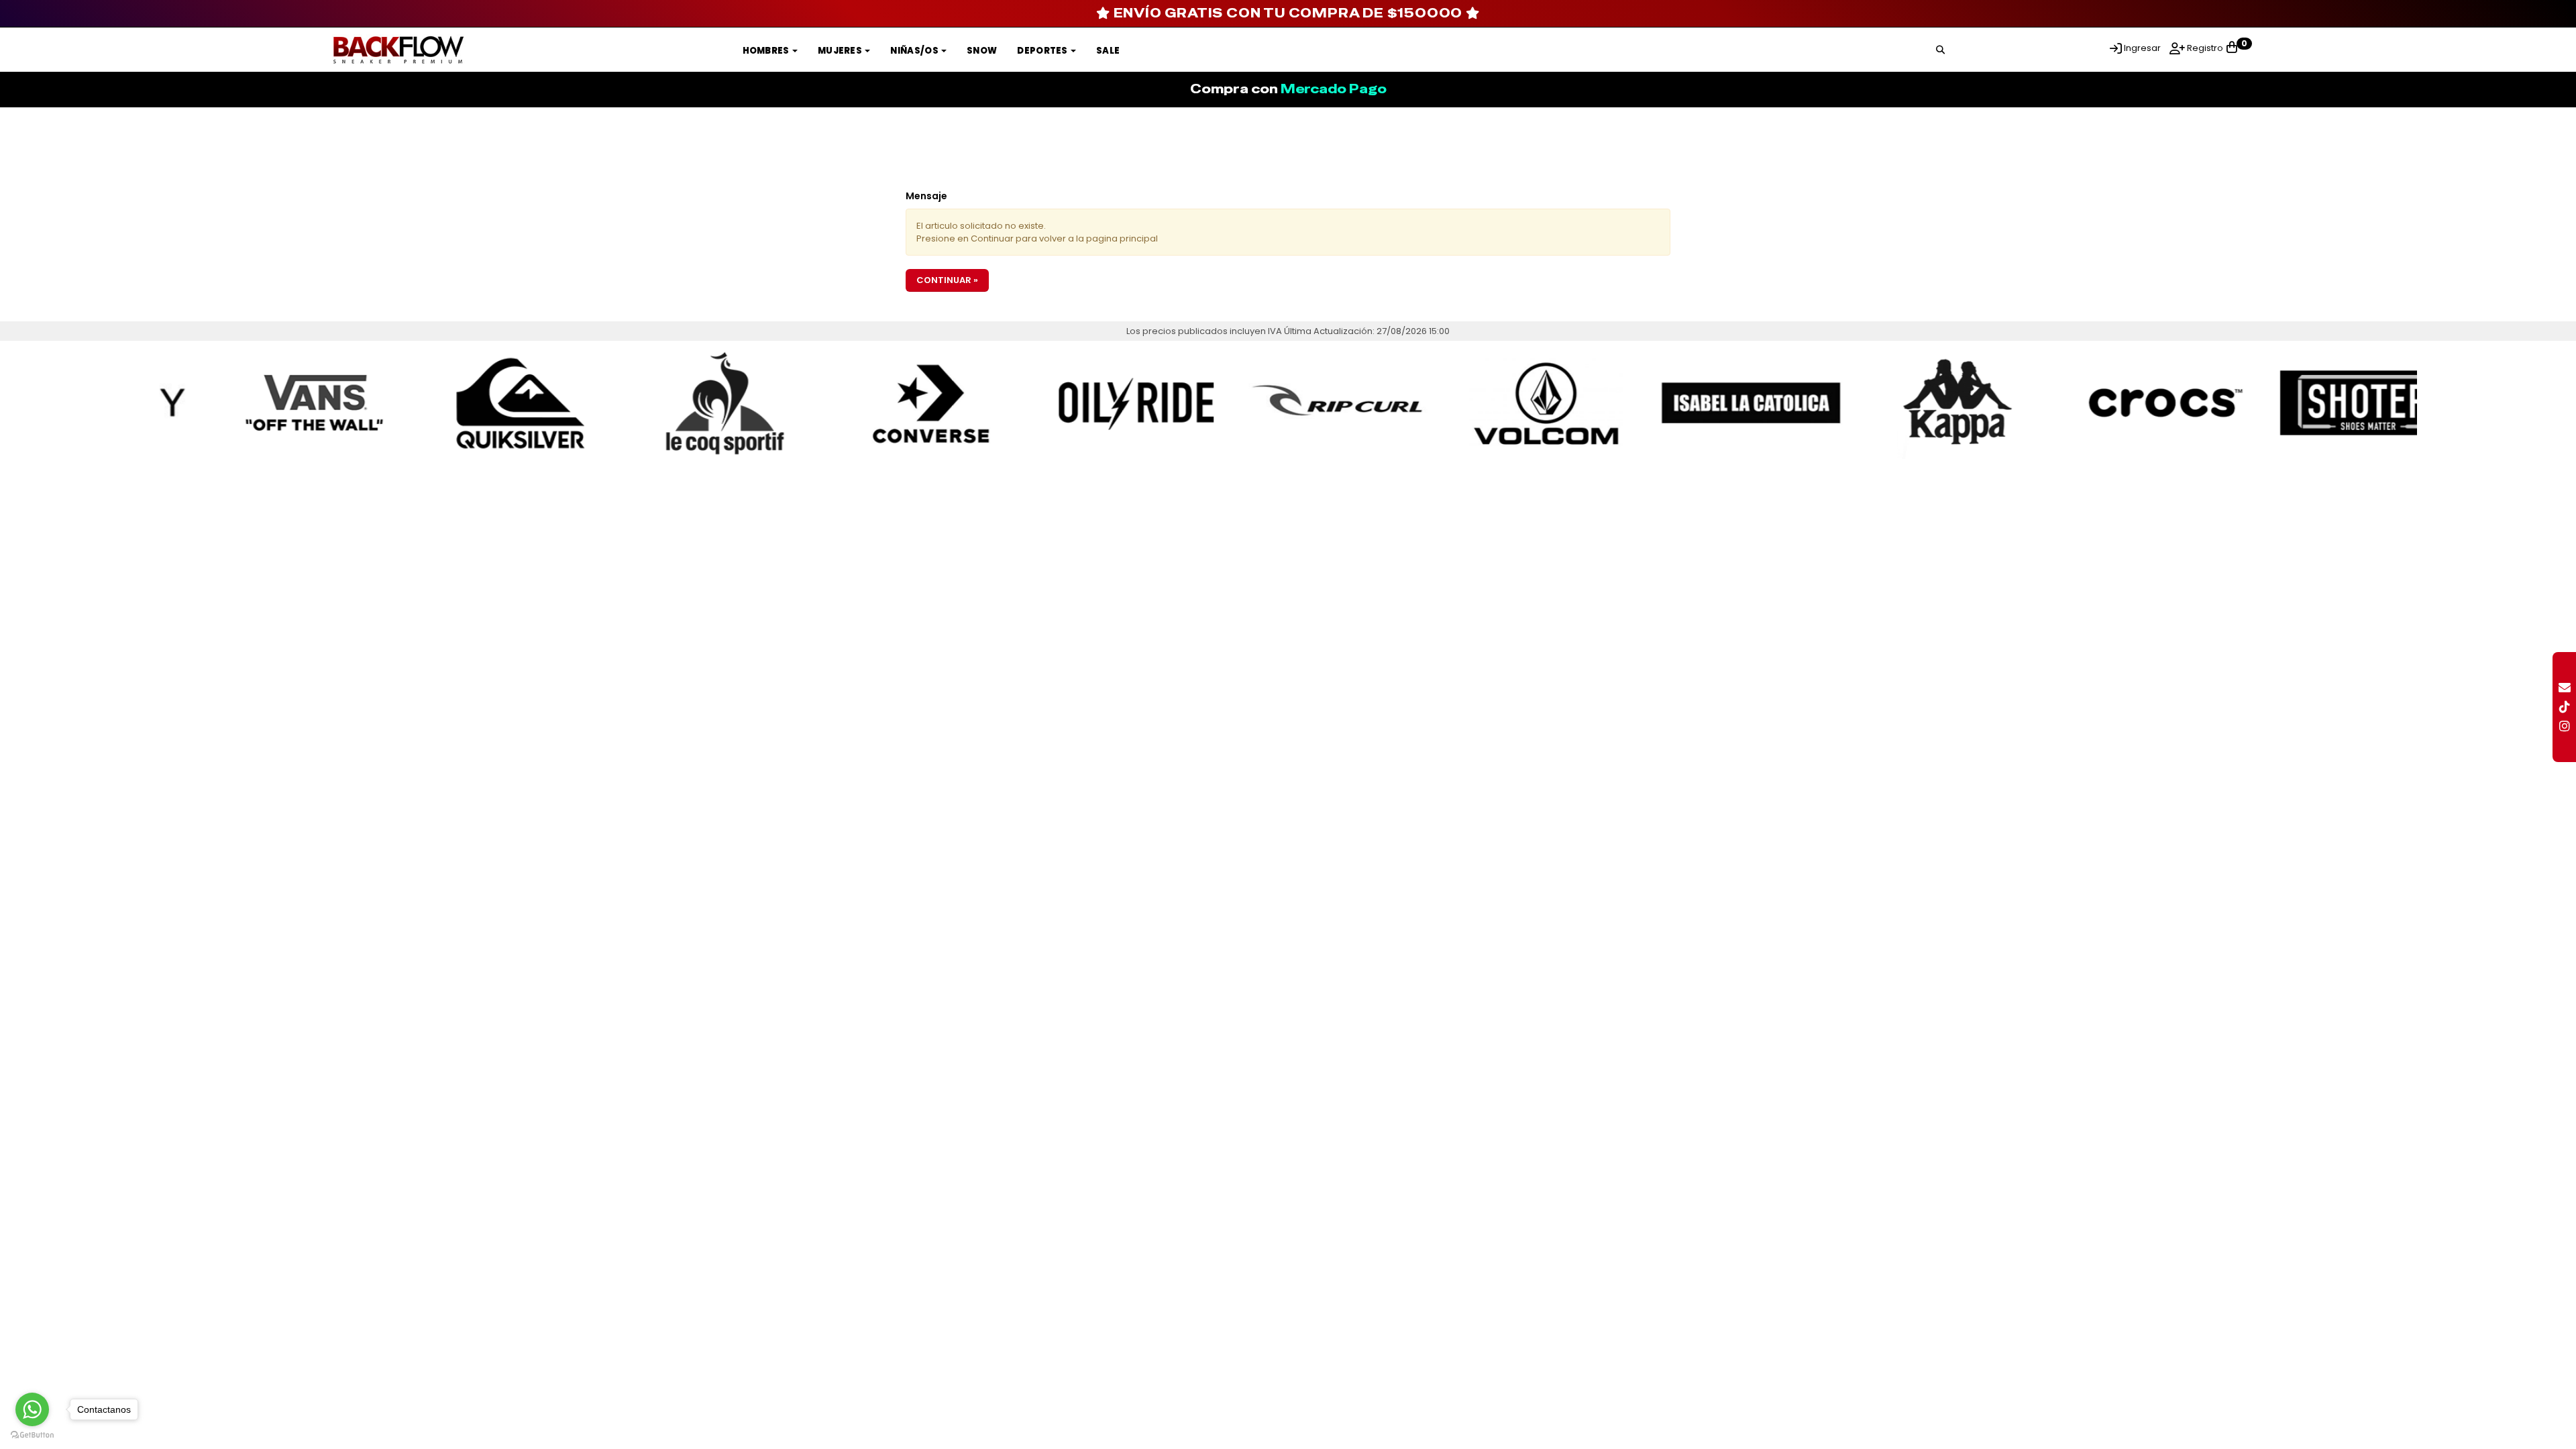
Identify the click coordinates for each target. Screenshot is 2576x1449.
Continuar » (947, 280)
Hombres (767, 51)
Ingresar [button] (2142, 48)
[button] (1940, 48)
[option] (262, 403)
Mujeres (841, 51)
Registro (2204, 48)
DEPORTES (1043, 51)
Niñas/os (915, 51)
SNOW (982, 51)
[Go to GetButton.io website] (32, 1435)
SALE (1108, 51)
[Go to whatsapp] (32, 1409)
